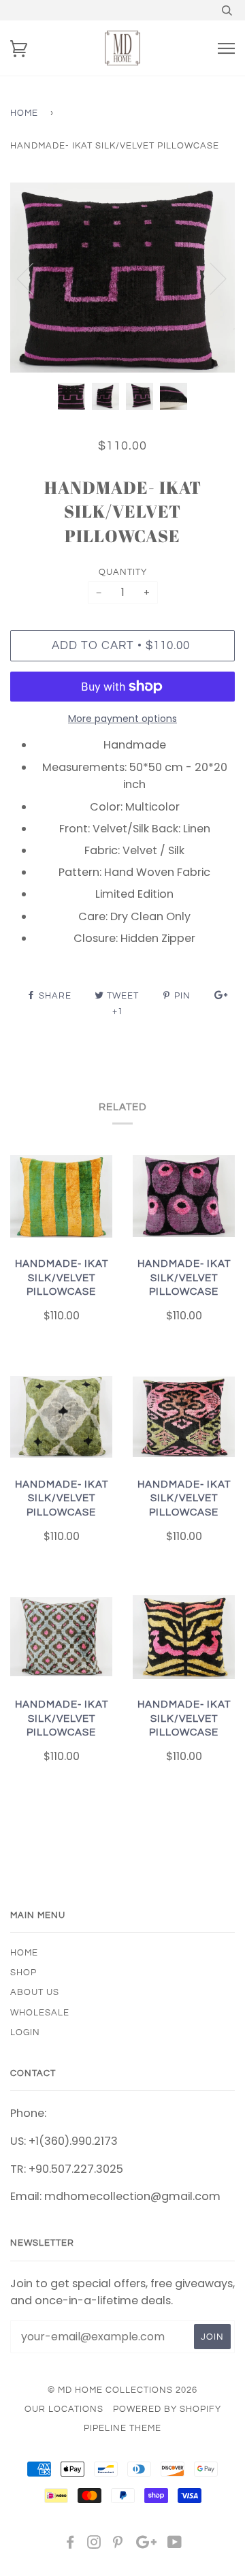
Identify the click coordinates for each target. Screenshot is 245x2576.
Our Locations (64, 2409)
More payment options (122, 719)
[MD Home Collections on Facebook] (70, 2545)
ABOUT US (35, 1992)
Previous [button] (33, 278)
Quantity (123, 572)
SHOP (23, 1973)
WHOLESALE (40, 2013)
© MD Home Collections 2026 (122, 2390)
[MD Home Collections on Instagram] (94, 2545)
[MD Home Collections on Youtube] (175, 2545)
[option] (122, 278)
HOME (24, 1953)
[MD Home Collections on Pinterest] (118, 2545)
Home (24, 113)
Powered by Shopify (167, 2409)
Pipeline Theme (122, 2428)
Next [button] (210, 278)
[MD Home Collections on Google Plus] (146, 2545)
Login (25, 2032)
